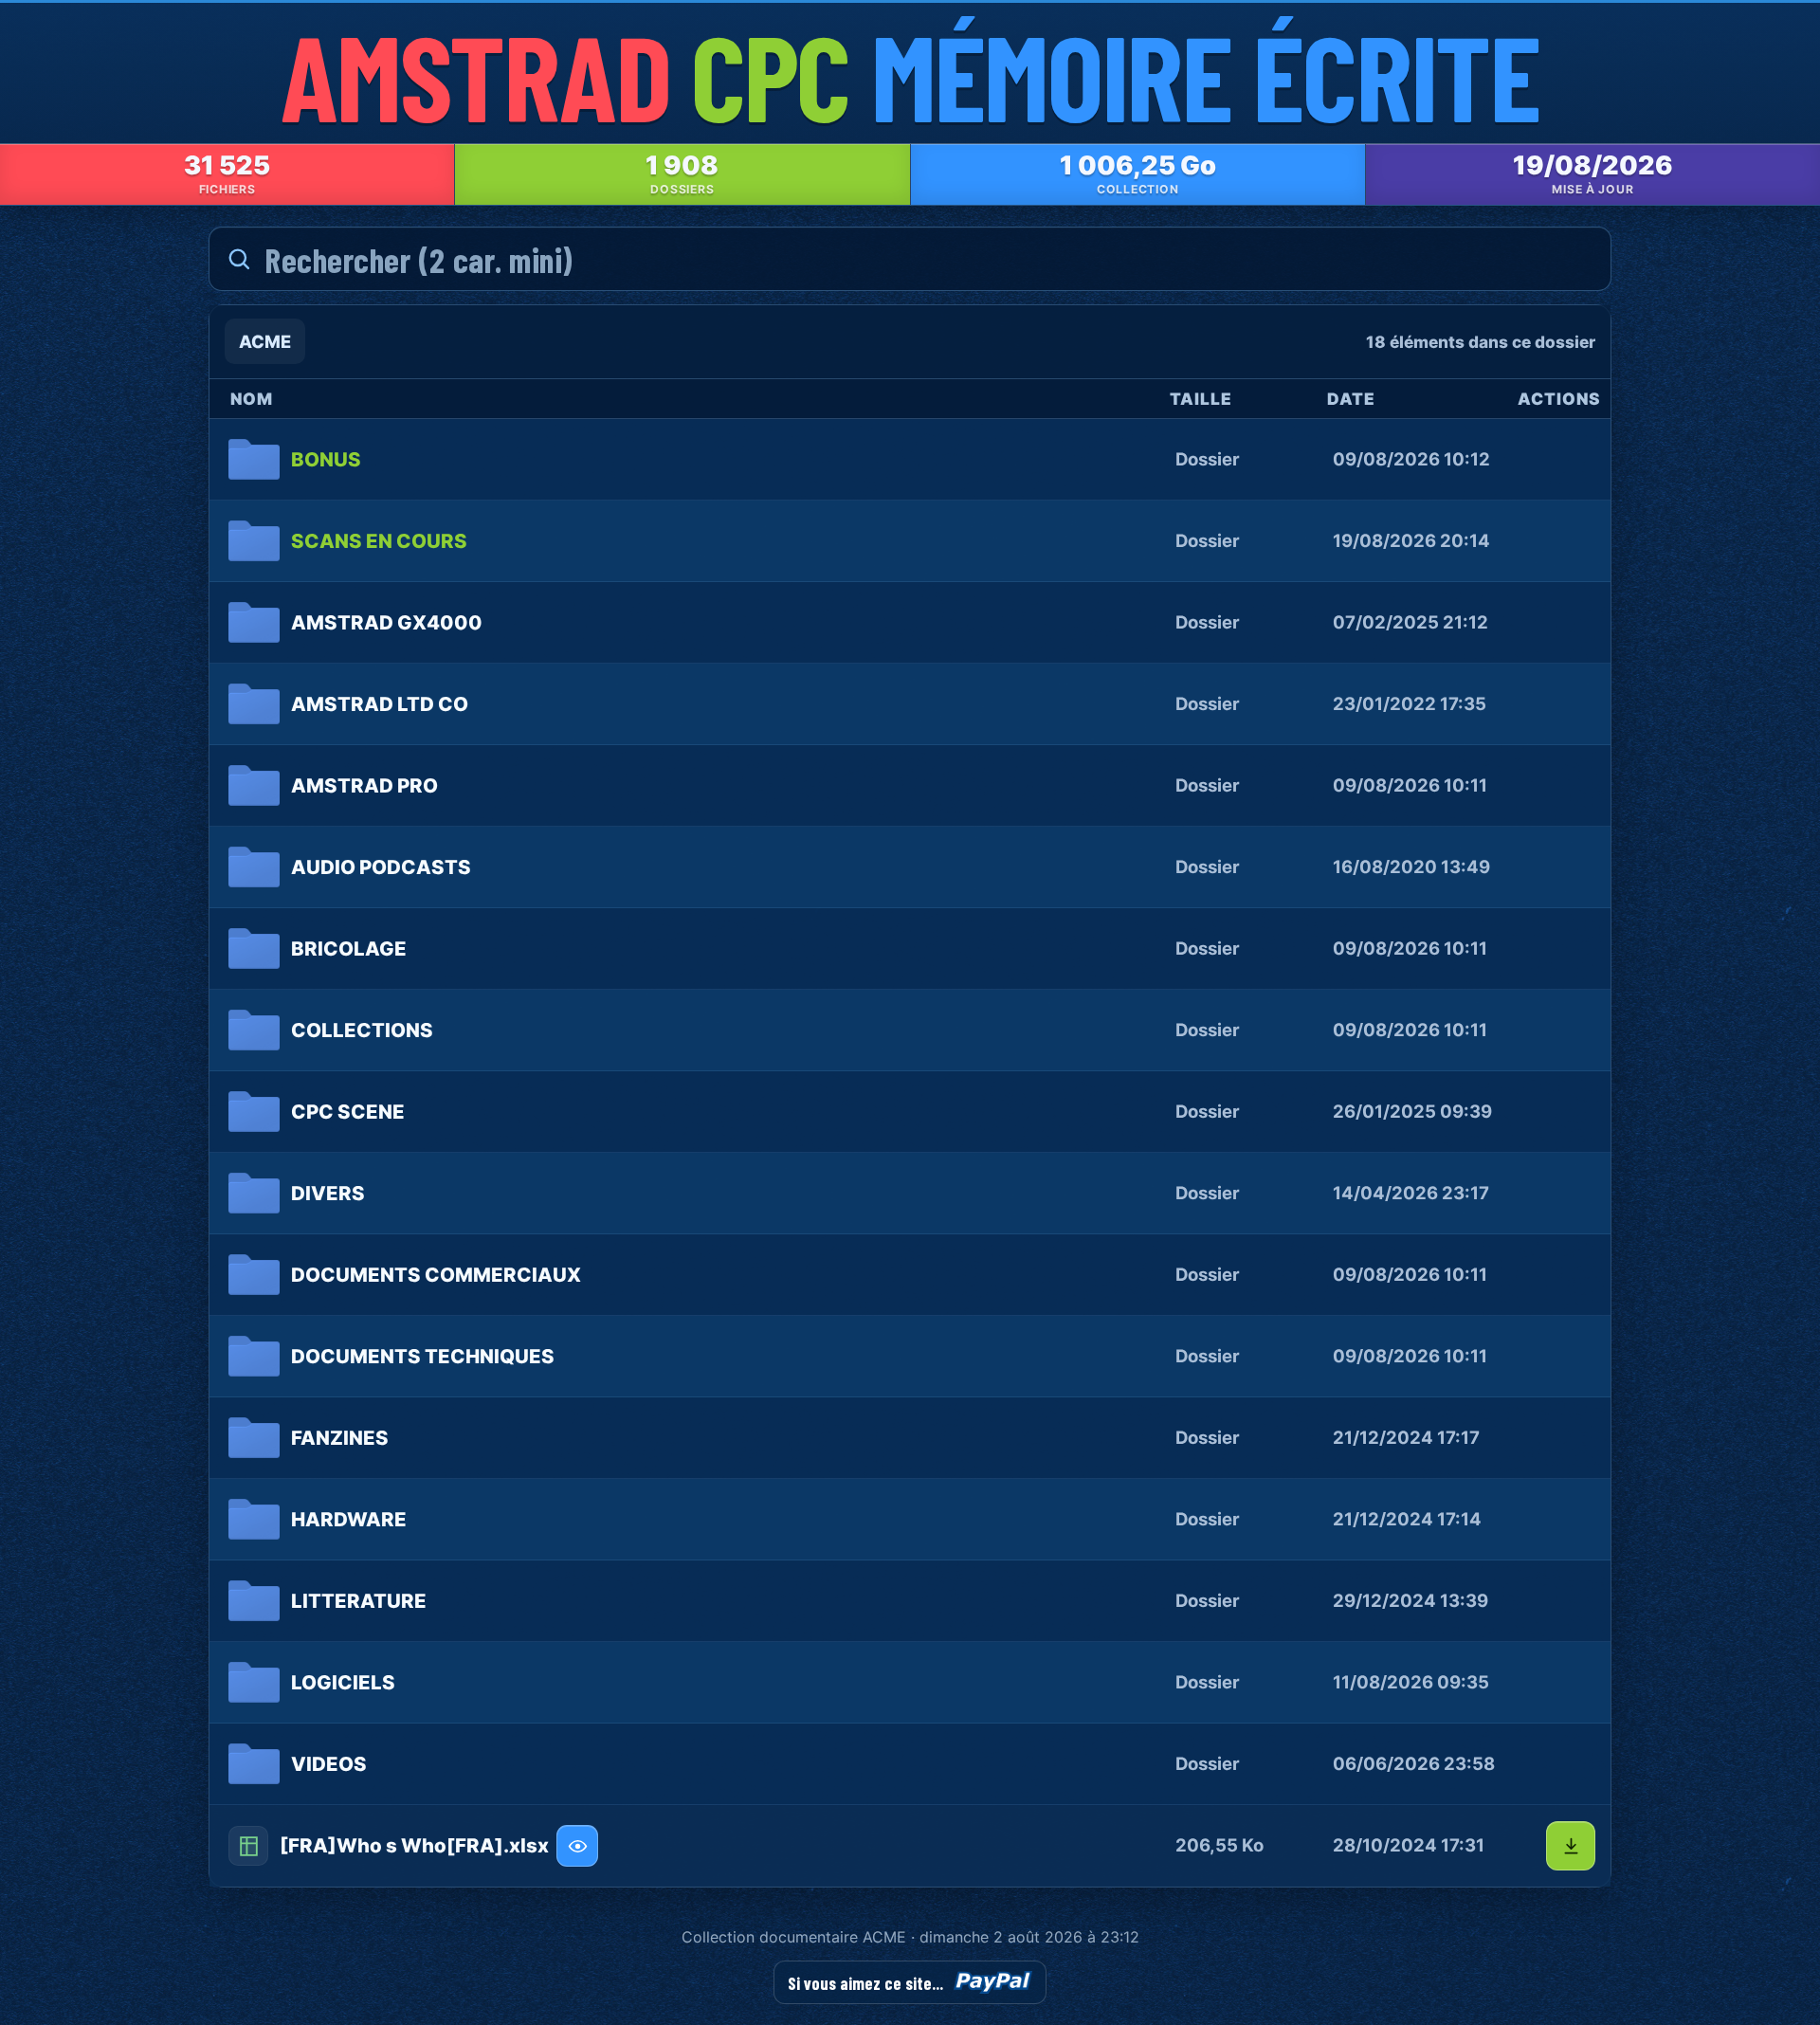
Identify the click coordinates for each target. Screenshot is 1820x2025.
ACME (265, 341)
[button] (910, 1846)
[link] (910, 460)
